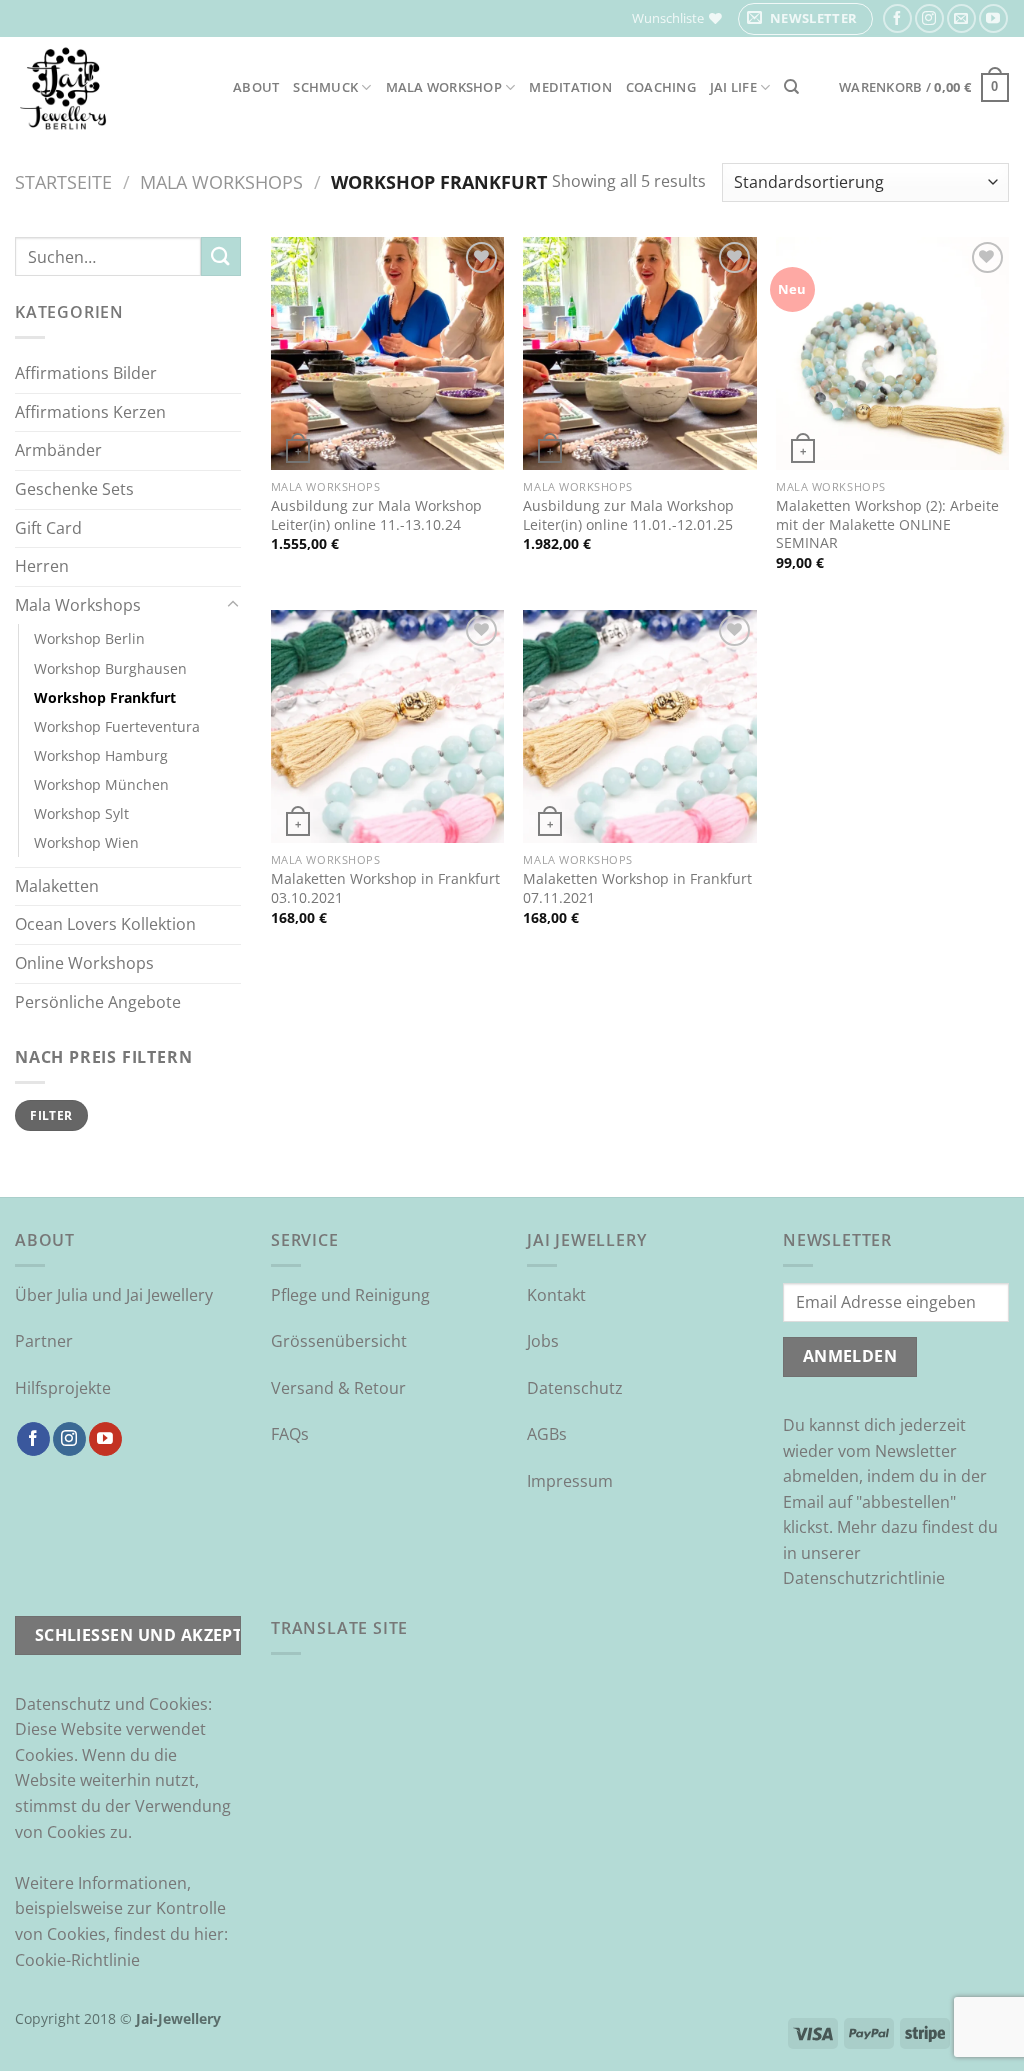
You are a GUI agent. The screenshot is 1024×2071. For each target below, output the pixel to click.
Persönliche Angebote (98, 1002)
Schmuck (325, 87)
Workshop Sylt (81, 813)
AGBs (547, 1434)
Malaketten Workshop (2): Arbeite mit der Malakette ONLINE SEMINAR (887, 524)
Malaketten (57, 886)
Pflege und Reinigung (350, 1295)
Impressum (570, 1481)
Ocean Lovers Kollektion (105, 924)
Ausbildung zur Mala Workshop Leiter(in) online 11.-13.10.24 (376, 515)
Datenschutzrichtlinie (864, 1578)
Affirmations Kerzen (90, 412)
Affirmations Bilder (86, 373)
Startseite (63, 181)
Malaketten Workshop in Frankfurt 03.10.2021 (385, 888)
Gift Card (48, 528)
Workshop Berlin (89, 638)
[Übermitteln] (221, 256)
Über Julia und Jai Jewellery (114, 1295)
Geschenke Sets (74, 489)
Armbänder (58, 450)
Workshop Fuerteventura (117, 726)
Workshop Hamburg (101, 755)
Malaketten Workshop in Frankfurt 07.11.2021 (637, 888)
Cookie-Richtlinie (77, 1960)
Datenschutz (575, 1388)
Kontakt (556, 1295)
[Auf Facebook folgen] (897, 18)
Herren (42, 566)
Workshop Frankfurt (105, 697)
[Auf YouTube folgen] (993, 18)
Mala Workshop (444, 87)
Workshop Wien (86, 842)
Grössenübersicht (339, 1341)
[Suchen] (791, 87)
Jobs (543, 1341)
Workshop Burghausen (110, 668)
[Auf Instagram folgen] (929, 18)
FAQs (290, 1434)
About (256, 87)
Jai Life (733, 87)
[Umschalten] (233, 605)
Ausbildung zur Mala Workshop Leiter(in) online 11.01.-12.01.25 (628, 515)
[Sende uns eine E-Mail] (961, 18)
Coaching (661, 87)
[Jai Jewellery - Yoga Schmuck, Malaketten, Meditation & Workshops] (109, 87)
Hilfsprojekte (63, 1388)
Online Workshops (84, 963)
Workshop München (101, 784)
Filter (51, 1115)
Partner (44, 1341)
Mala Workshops (221, 181)
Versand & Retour (338, 1388)
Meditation (570, 87)
